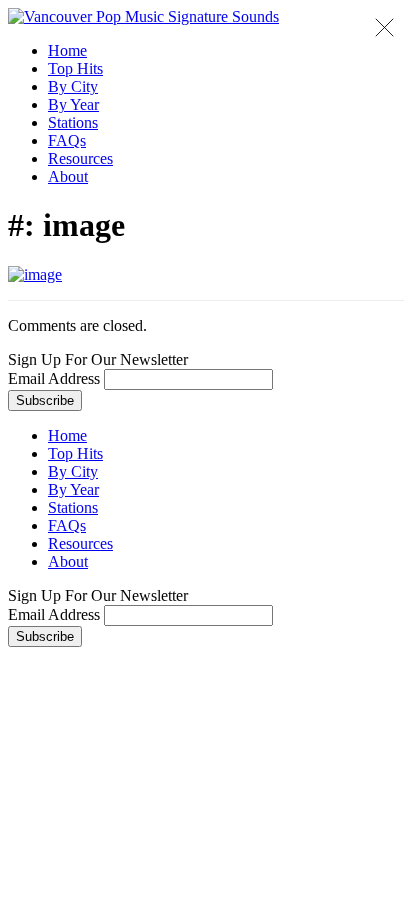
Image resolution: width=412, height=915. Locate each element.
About (68, 176)
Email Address (54, 378)
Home (67, 50)
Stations (73, 122)
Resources (80, 158)
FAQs (67, 140)
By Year (73, 104)
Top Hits (75, 68)
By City (73, 86)
